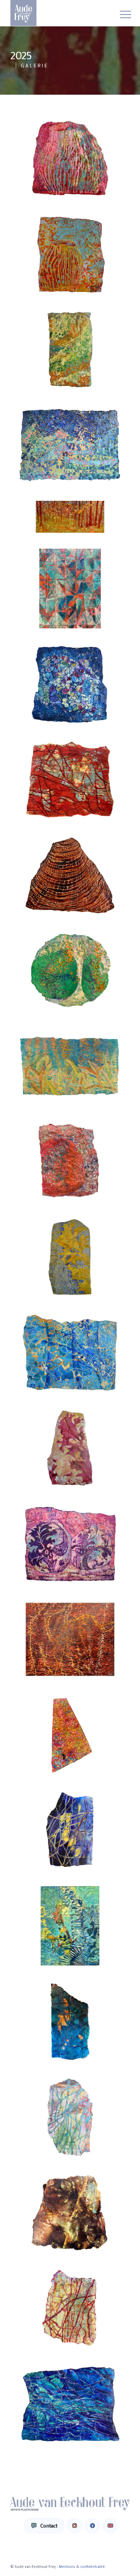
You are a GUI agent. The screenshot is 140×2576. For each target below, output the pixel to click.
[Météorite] (70, 684)
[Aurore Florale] (70, 445)
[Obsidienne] (70, 2213)
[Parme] (70, 1544)
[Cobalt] (70, 1830)
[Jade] (70, 2117)
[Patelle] (70, 875)
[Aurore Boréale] (70, 350)
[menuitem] (120, 14)
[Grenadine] (70, 1448)
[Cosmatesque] (70, 589)
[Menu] (120, 14)
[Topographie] (70, 1639)
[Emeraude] (70, 2021)
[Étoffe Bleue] (70, 1353)
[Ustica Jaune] (70, 1257)
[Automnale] (70, 517)
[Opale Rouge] (70, 780)
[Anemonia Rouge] (70, 254)
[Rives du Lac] (70, 1066)
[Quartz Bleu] (70, 2404)
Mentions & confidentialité (82, 2567)
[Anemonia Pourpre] (70, 159)
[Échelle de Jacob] (70, 1926)
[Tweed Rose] (70, 1162)
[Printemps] (70, 971)
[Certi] (70, 1735)
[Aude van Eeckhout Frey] (58, 13)
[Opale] (70, 2308)
